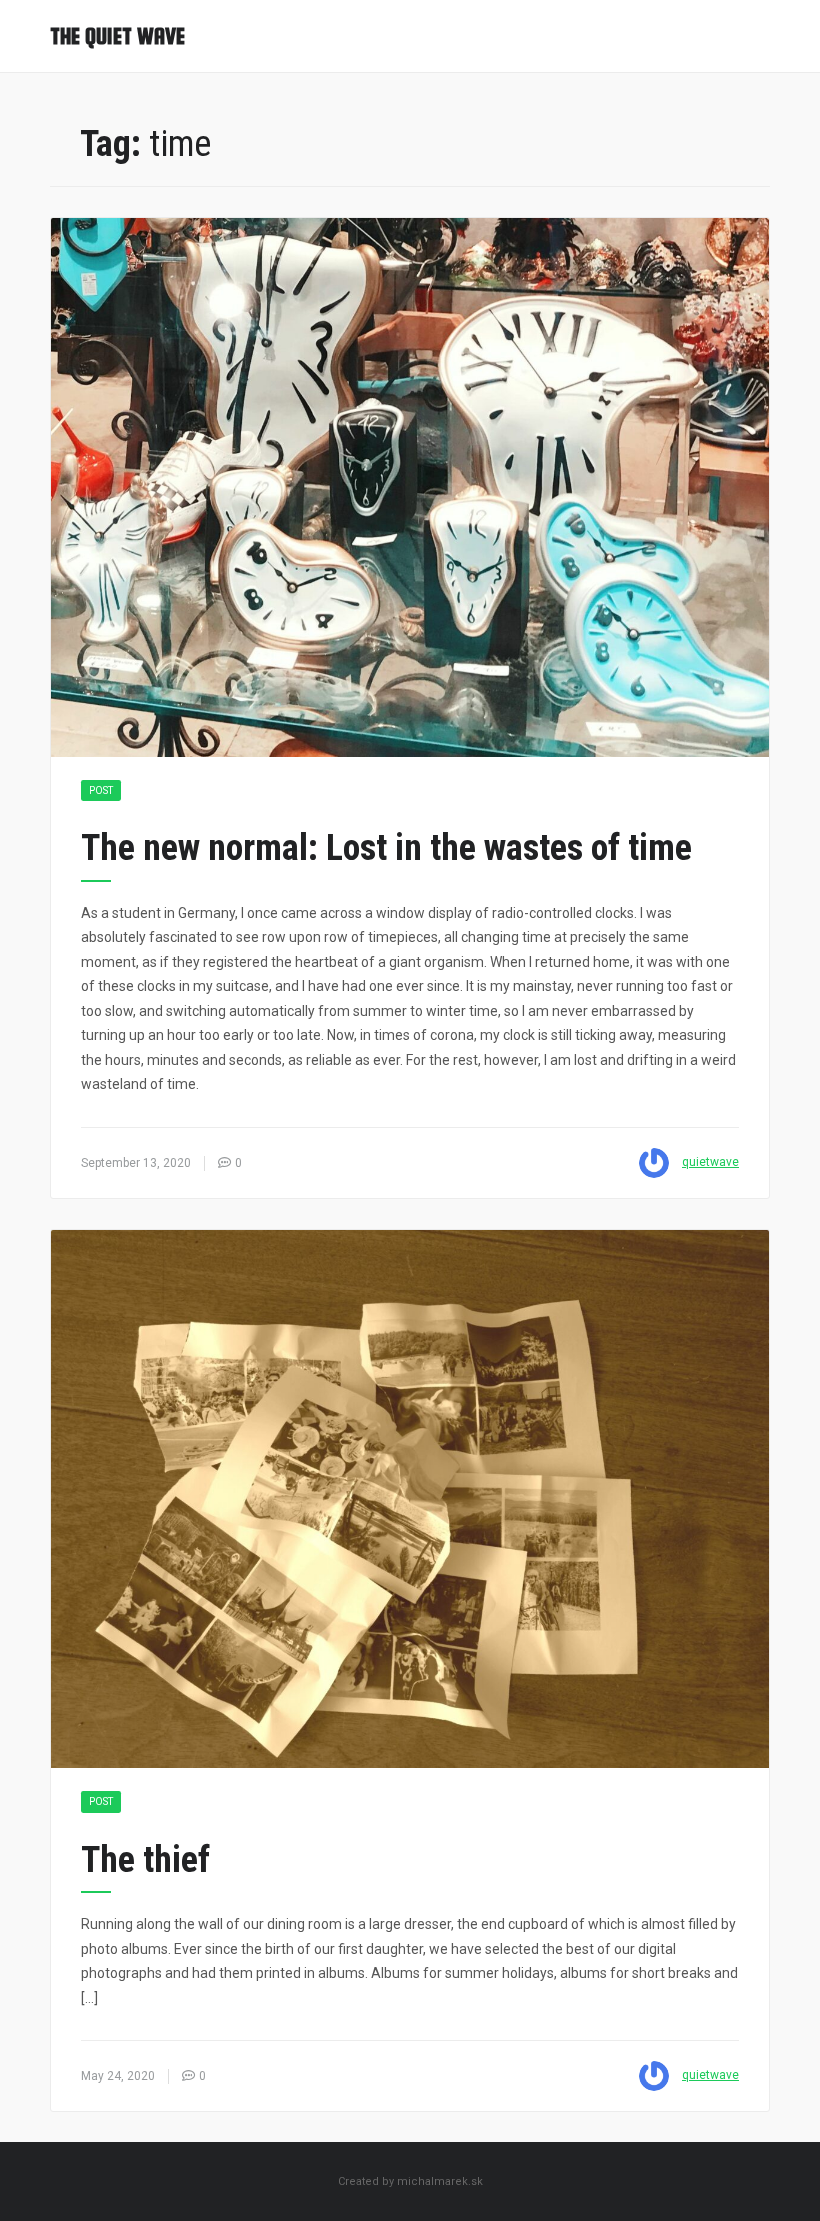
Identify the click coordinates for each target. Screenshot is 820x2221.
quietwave (710, 1162)
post (101, 790)
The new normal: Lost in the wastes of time (386, 848)
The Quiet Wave (117, 36)
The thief (145, 1860)
